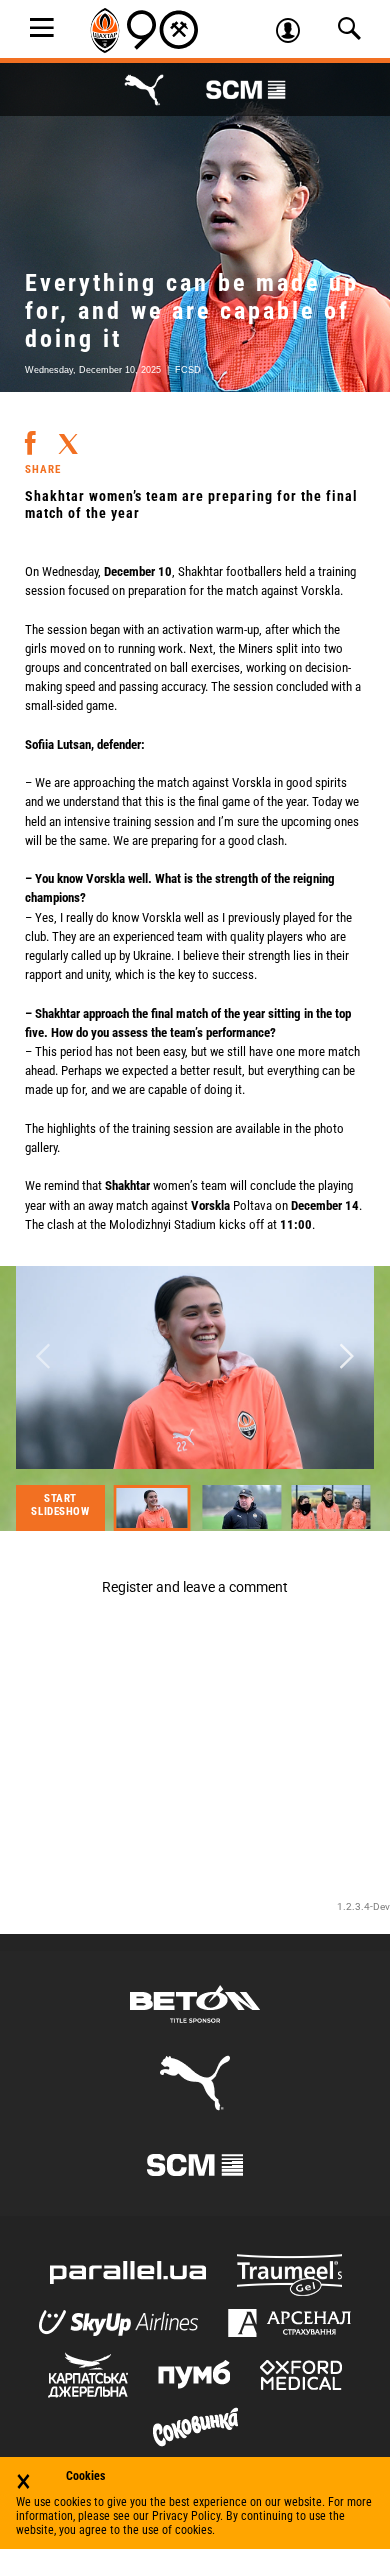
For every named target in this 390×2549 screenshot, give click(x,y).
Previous (43, 1357)
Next (347, 1357)
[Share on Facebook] (30, 435)
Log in (295, 33)
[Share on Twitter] (68, 437)
